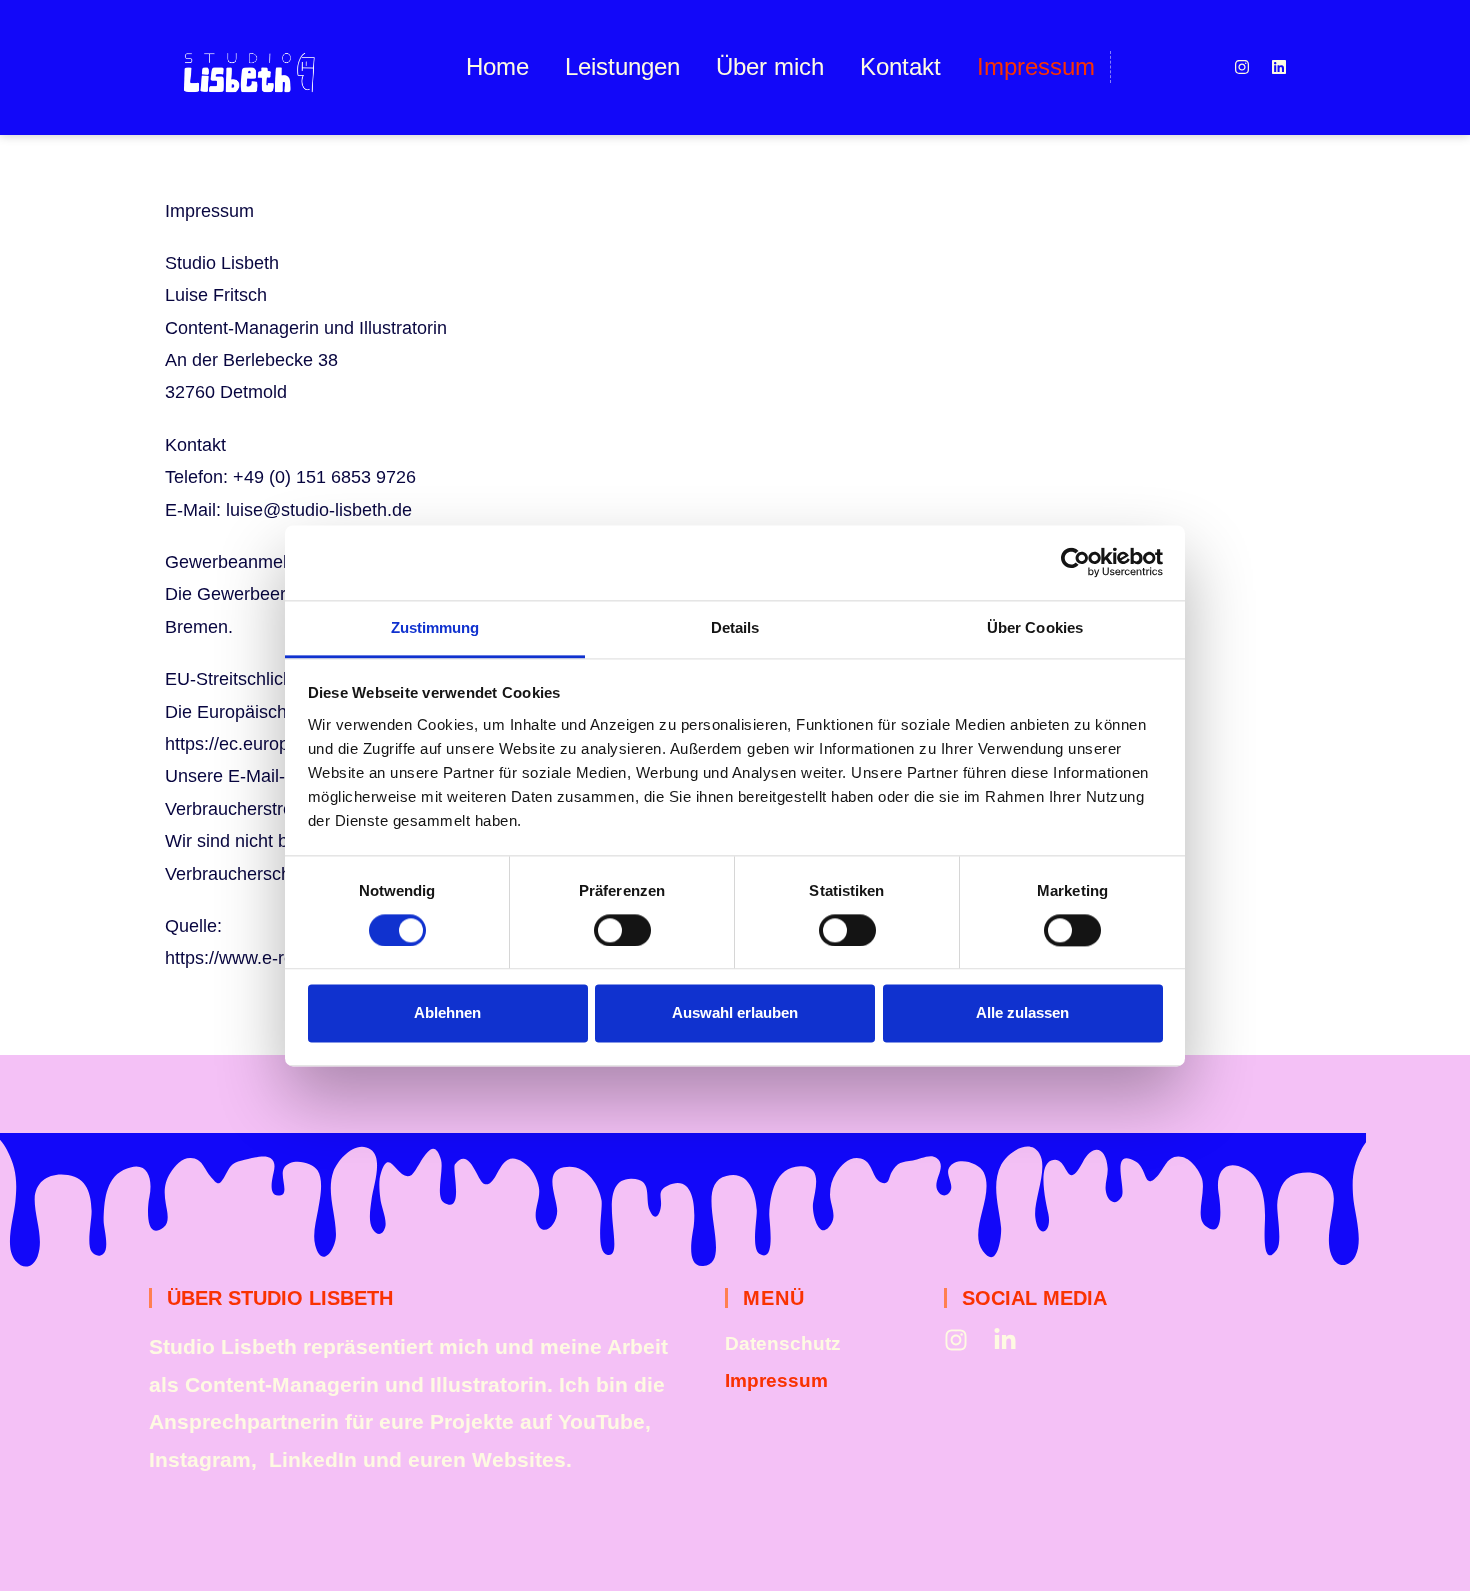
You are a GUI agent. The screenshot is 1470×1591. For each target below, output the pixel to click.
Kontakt (900, 66)
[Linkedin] (1279, 67)
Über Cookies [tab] (1035, 627)
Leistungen (622, 66)
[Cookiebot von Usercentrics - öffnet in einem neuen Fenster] (1075, 562)
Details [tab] (735, 627)
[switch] (622, 930)
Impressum (1036, 66)
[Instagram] (1242, 67)
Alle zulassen (1022, 1013)
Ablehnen (447, 1013)
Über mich (770, 66)
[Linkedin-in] (1005, 1340)
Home (497, 66)
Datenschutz (783, 1343)
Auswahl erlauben (735, 1013)
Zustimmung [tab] (435, 627)
